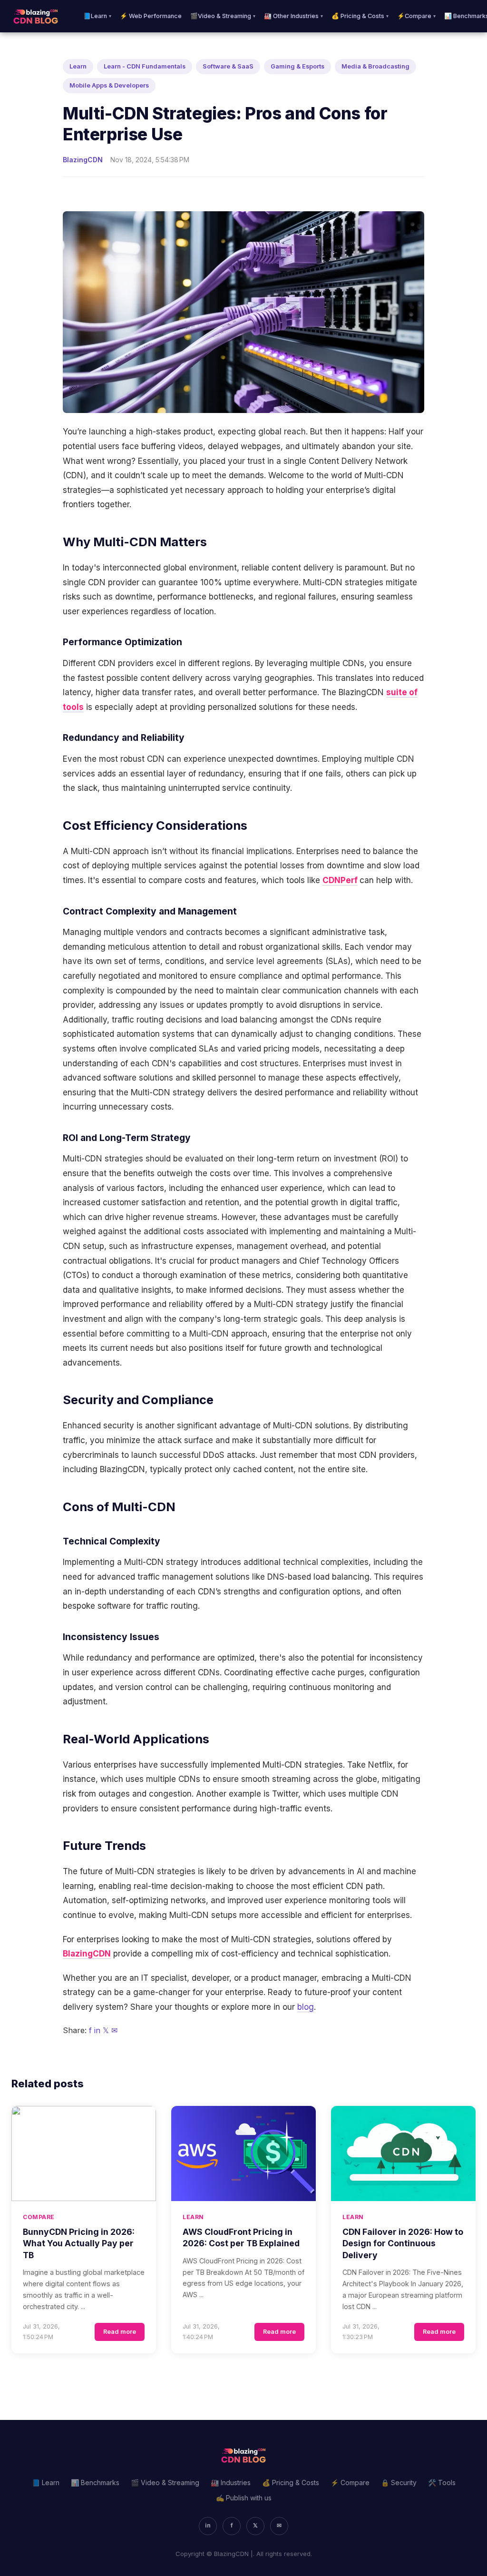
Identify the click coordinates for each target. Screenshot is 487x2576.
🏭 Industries (231, 2483)
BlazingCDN (87, 1954)
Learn (78, 66)
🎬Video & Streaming (223, 16)
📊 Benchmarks (95, 2483)
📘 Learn (46, 2483)
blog (306, 2007)
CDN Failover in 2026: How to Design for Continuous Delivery (403, 2243)
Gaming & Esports (297, 66)
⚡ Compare (350, 2483)
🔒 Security (399, 2483)
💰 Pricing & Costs (360, 16)
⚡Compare (416, 16)
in (97, 2030)
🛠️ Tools (442, 2483)
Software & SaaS (228, 66)
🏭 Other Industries (293, 16)
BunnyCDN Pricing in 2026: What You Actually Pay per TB (79, 2243)
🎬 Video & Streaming (165, 2483)
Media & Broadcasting (375, 66)
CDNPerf (340, 880)
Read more (120, 2332)
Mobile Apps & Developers (109, 85)
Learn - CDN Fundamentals (145, 66)
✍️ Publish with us (244, 2498)
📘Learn (97, 16)
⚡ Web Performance (151, 16)
